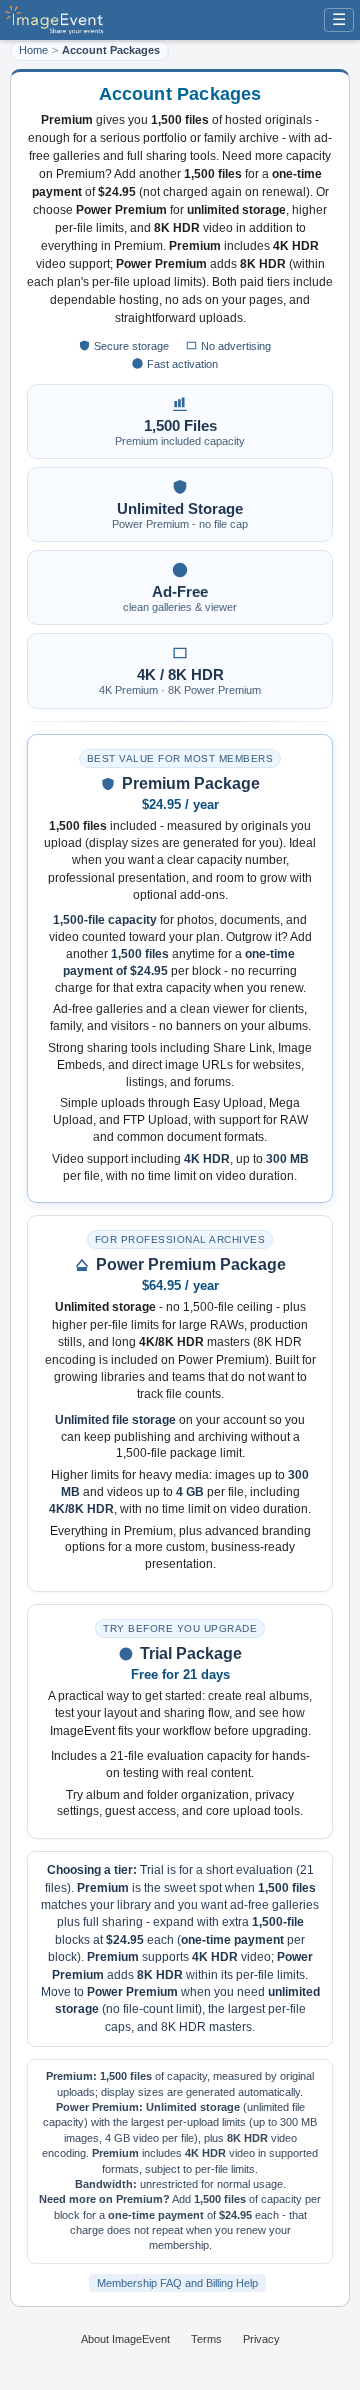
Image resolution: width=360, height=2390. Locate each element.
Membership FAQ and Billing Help (177, 2283)
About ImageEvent (125, 2339)
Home (33, 50)
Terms (206, 2339)
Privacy (261, 2339)
